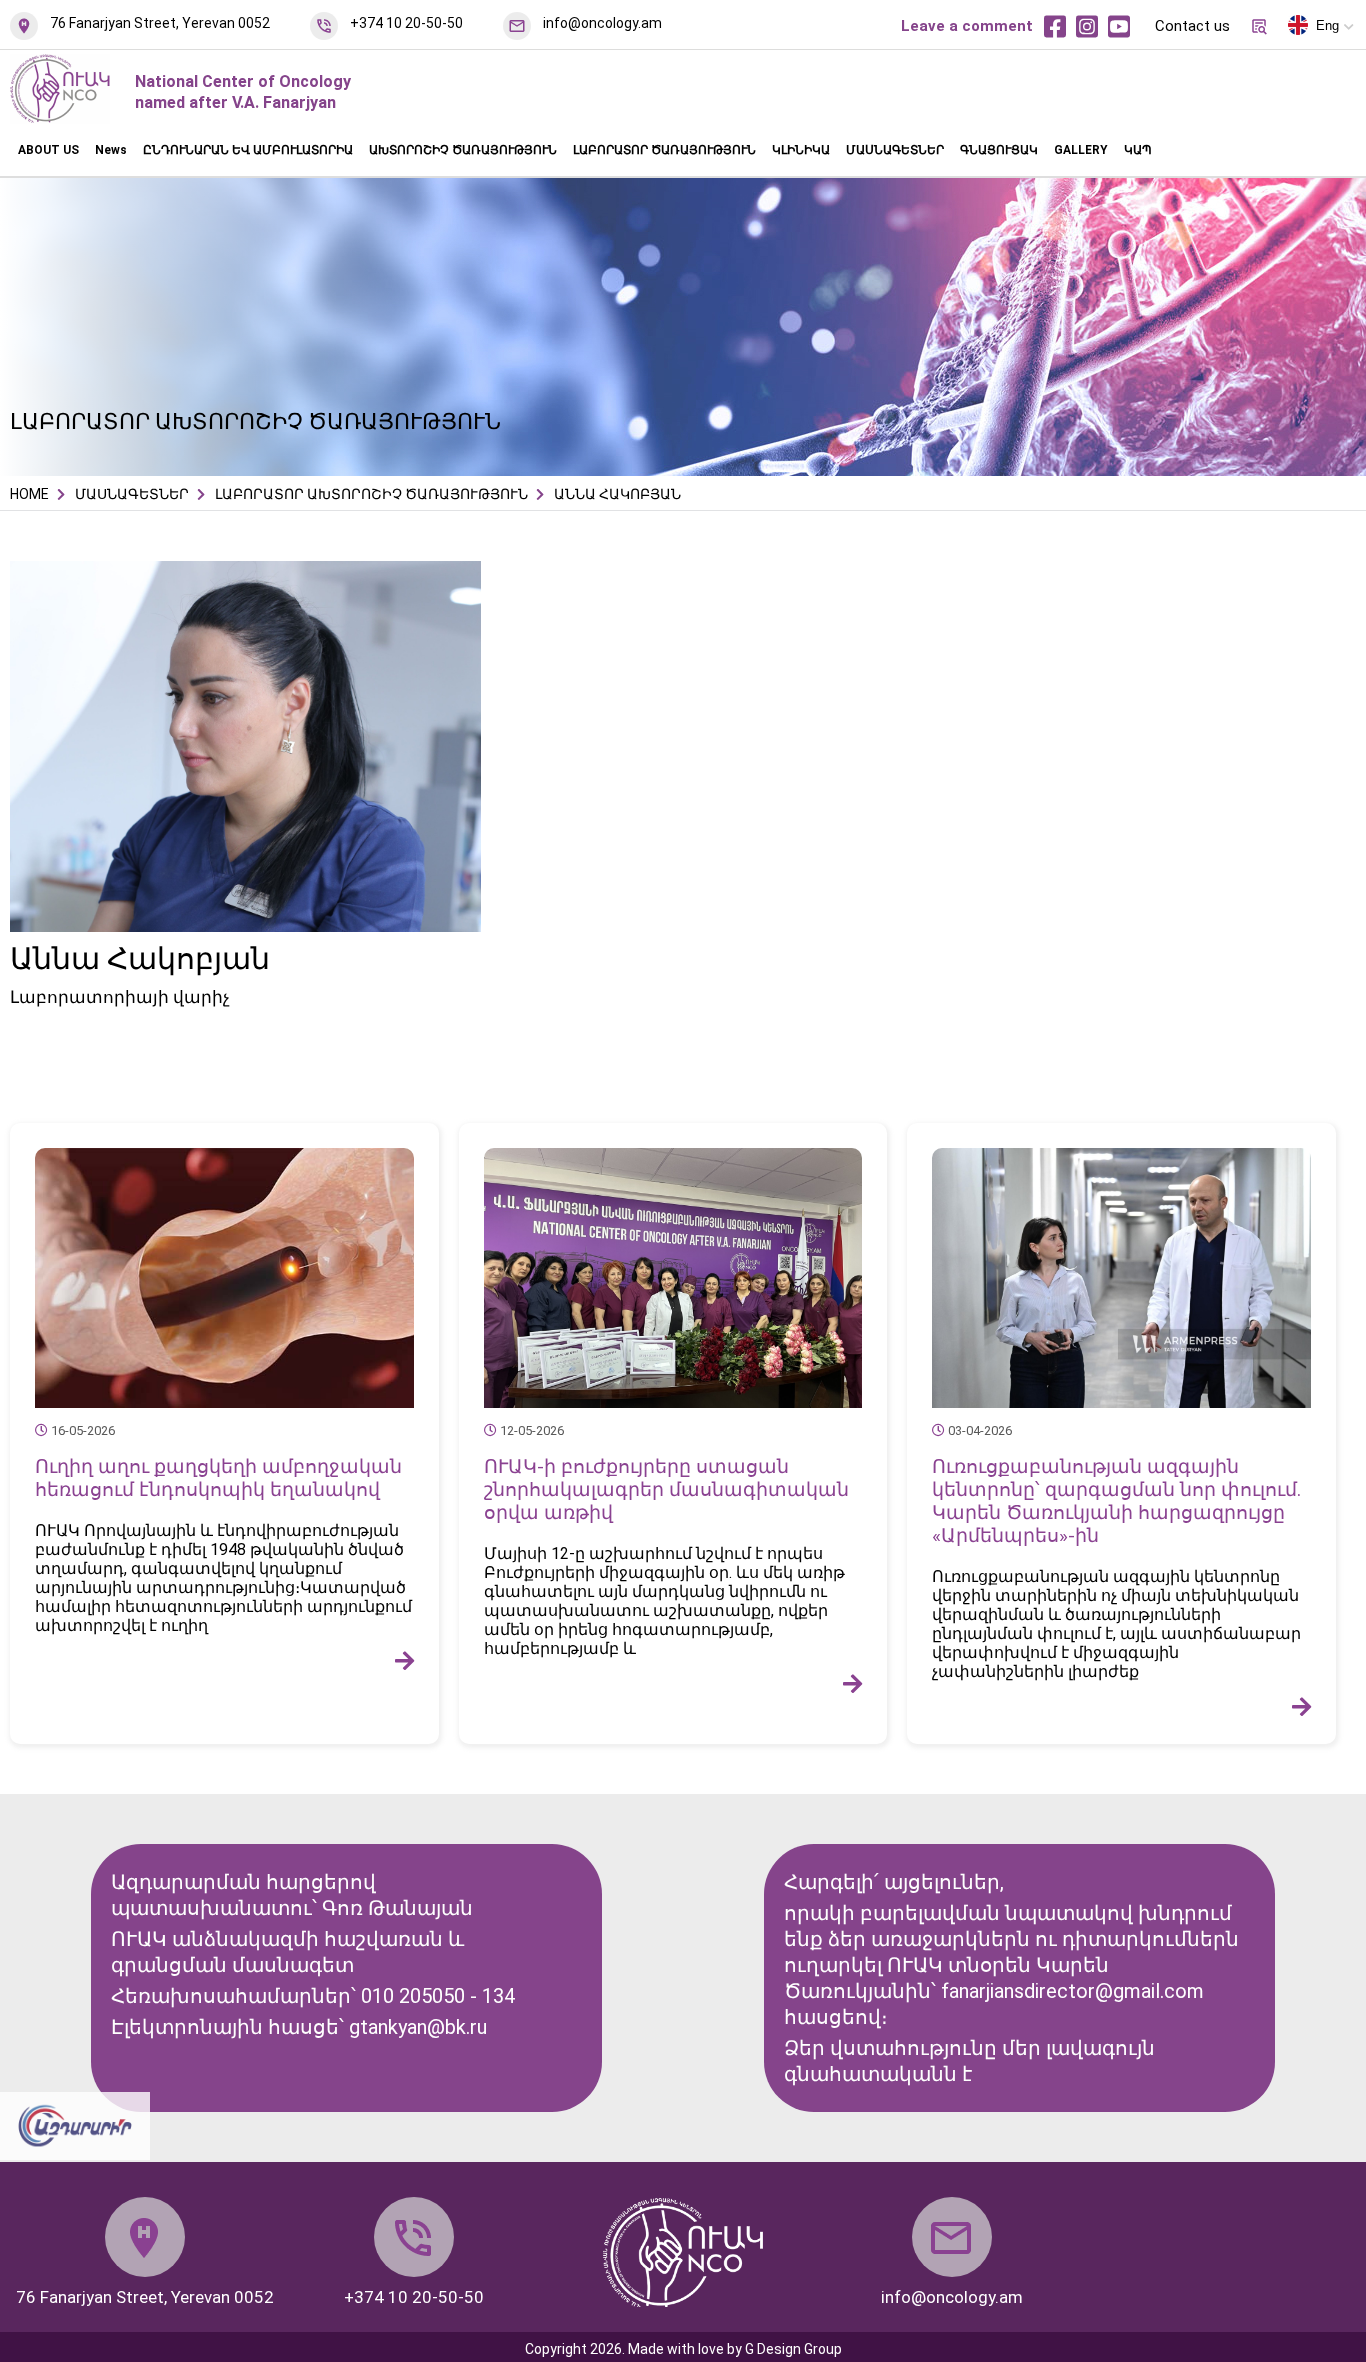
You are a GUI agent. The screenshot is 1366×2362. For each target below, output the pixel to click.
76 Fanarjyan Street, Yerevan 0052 (160, 23)
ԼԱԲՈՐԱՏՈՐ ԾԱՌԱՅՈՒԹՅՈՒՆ (664, 150)
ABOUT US (48, 150)
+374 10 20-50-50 (406, 23)
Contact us (1192, 26)
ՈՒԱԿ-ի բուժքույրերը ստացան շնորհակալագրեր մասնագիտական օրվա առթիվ (666, 1489)
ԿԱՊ (1138, 150)
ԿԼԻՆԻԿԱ (801, 150)
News (111, 150)
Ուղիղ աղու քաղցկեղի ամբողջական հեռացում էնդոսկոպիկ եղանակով (218, 1478)
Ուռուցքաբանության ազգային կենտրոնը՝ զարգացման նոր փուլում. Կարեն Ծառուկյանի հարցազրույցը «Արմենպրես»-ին (1116, 1501)
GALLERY (1081, 150)
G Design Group (793, 2349)
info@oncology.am (602, 23)
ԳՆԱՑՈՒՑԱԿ (999, 150)
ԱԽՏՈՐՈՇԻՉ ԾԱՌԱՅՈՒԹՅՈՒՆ (463, 150)
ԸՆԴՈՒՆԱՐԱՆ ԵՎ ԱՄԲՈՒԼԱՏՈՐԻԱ (248, 150)
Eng (1327, 25)
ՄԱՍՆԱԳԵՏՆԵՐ (895, 150)
